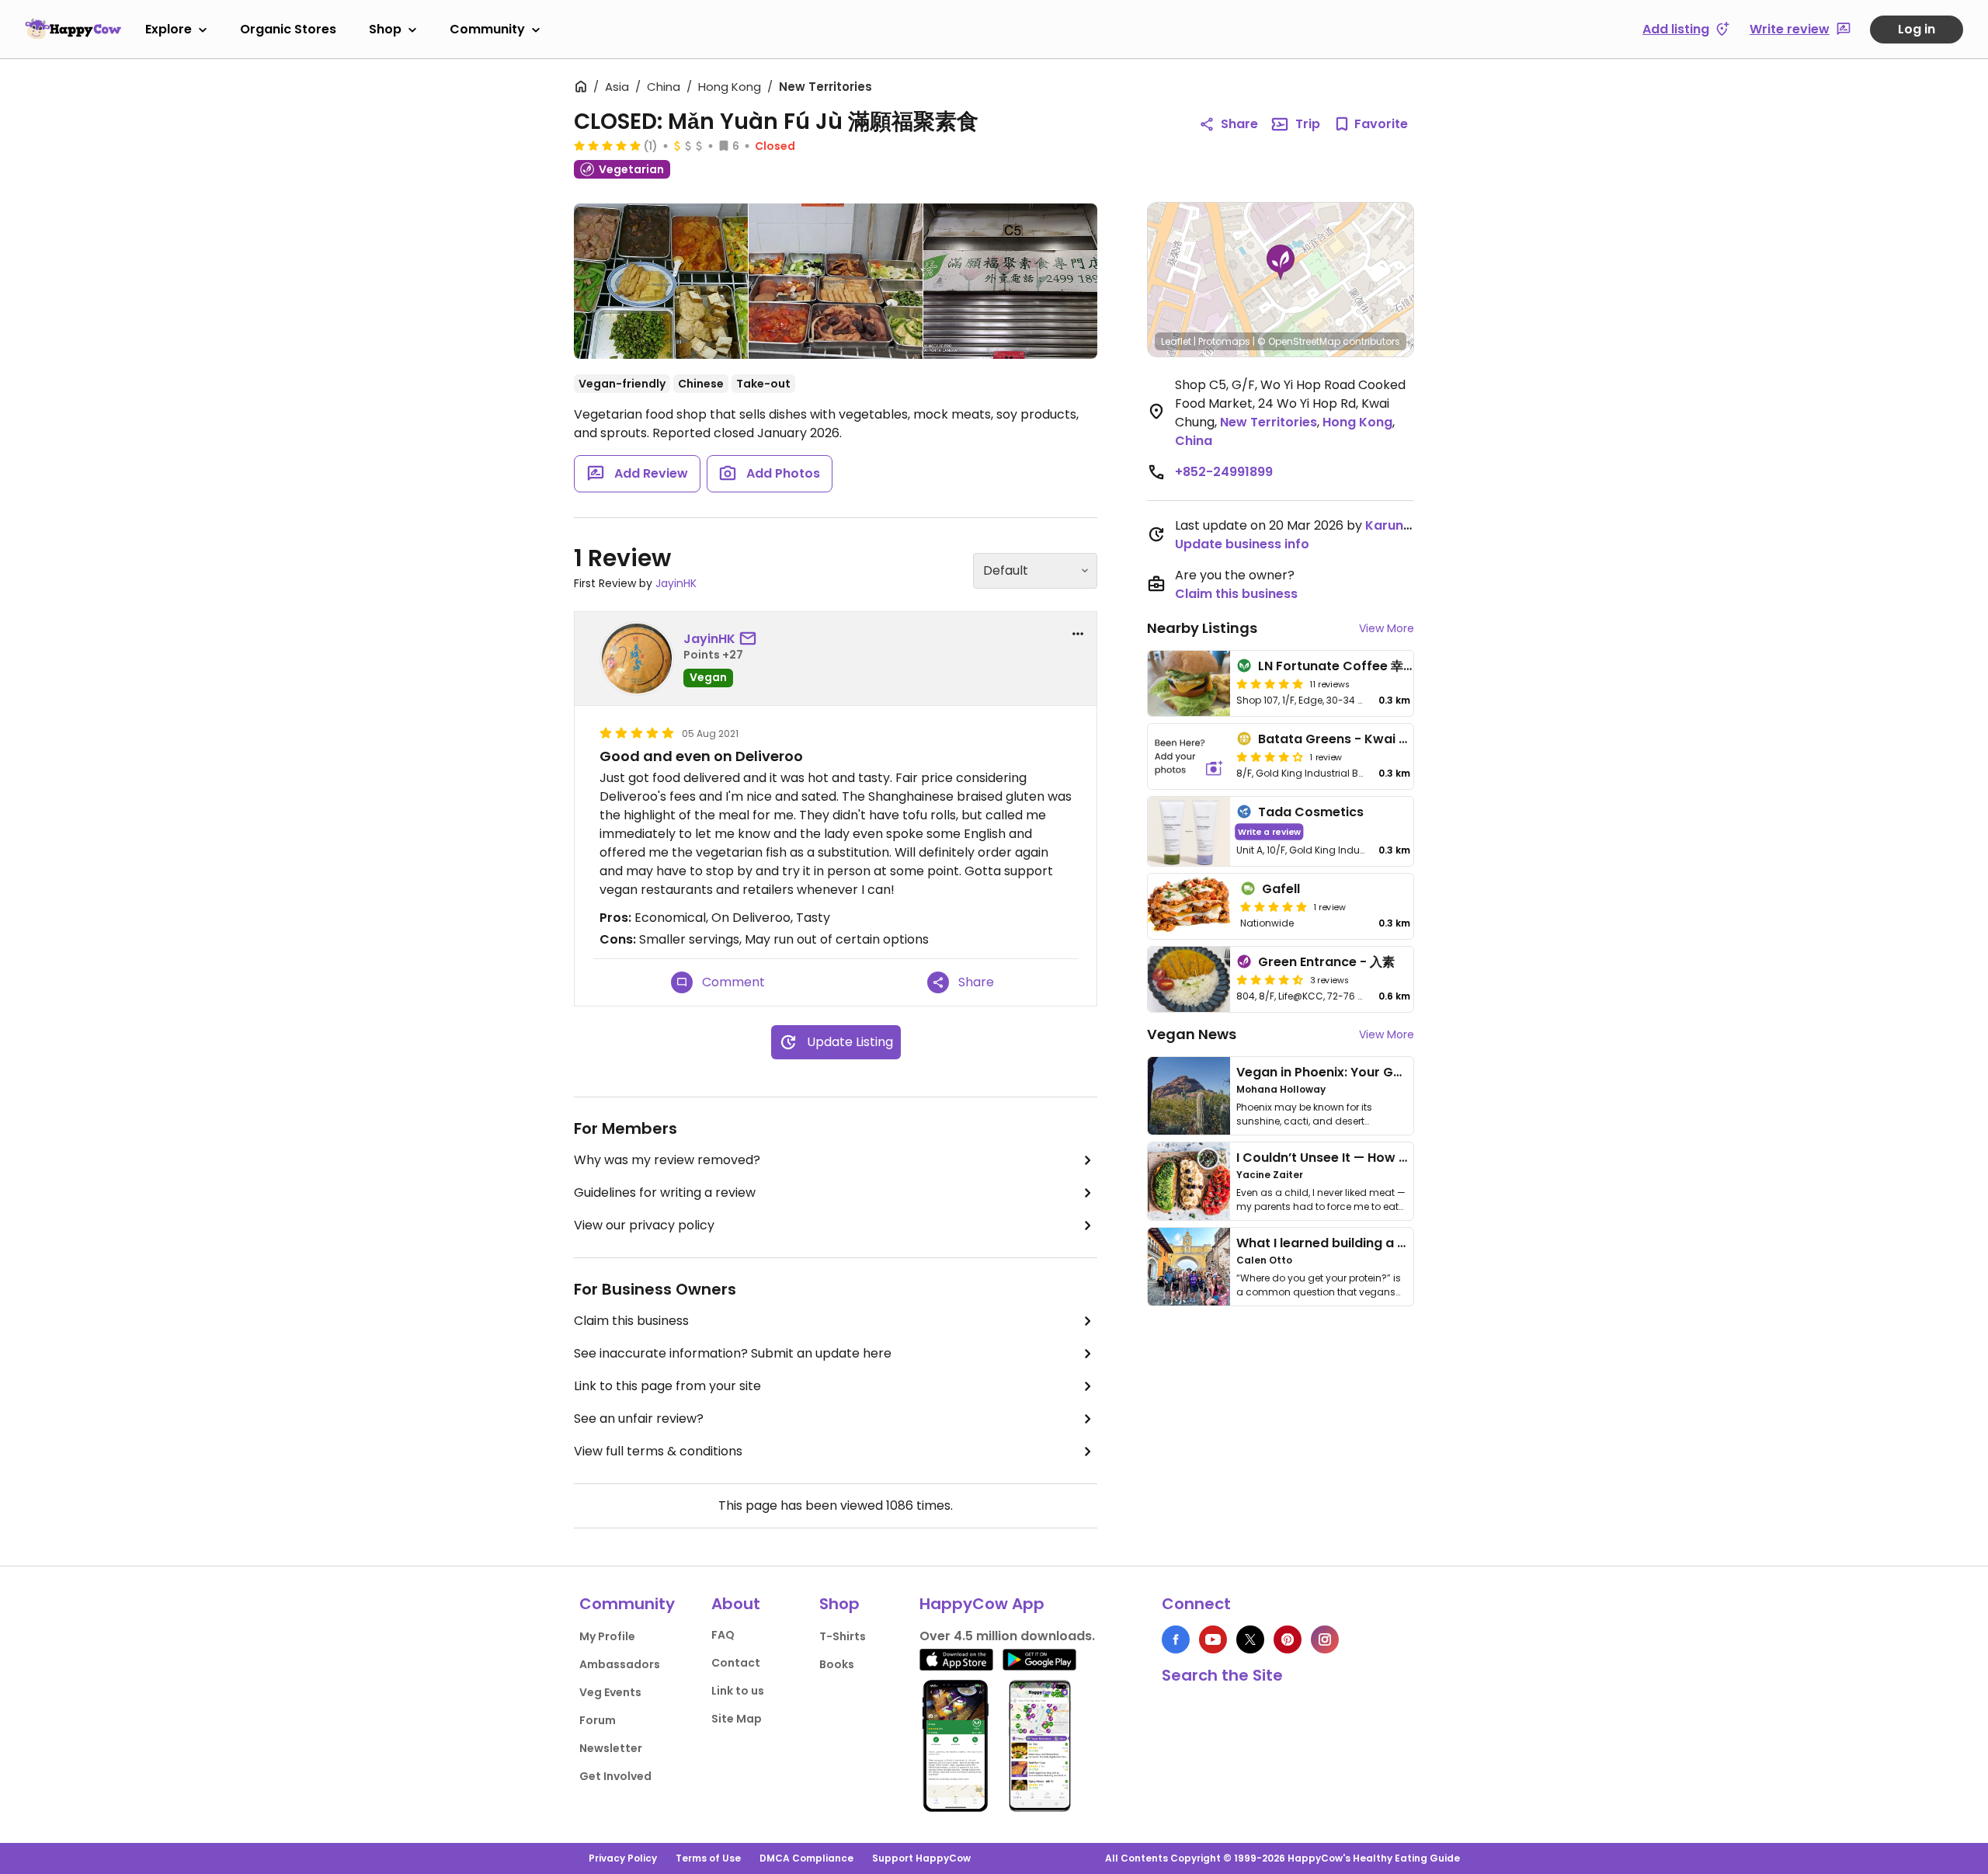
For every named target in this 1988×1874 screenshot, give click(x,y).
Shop (385, 29)
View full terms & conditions (658, 1451)
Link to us (738, 1691)
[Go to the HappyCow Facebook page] (1176, 1639)
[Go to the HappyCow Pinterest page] (1288, 1639)
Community (487, 29)
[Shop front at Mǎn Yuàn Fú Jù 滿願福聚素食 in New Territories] (1010, 281)
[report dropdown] (1078, 634)
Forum (598, 1720)
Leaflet (1176, 341)
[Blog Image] (1189, 1096)
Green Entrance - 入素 (1326, 962)
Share (1239, 124)
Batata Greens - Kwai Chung (1349, 739)
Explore (169, 29)
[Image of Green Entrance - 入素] (1189, 979)
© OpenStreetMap (1299, 341)
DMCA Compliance (806, 1858)
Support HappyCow (921, 1858)
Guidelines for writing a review (665, 1193)
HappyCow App (982, 1604)
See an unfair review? (639, 1419)
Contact (736, 1663)
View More (1387, 628)
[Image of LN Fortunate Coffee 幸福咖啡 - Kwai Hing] (1189, 683)
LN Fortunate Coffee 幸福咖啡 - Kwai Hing (1387, 666)
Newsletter (611, 1748)
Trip (1308, 124)
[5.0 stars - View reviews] (607, 145)
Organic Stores (288, 29)
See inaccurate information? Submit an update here (733, 1353)
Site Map (737, 1719)
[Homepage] (73, 29)
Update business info (1242, 544)
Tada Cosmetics (1311, 812)
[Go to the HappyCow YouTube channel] (1213, 1639)
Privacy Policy (623, 1858)
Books (837, 1664)
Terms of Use (708, 1858)
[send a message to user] (751, 639)
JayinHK (676, 583)
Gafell (1281, 889)
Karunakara (1403, 525)
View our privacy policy (644, 1225)
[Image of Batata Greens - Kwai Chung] (1189, 756)
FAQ (723, 1635)
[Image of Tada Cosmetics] (1189, 831)
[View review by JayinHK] (637, 659)
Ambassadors (620, 1664)
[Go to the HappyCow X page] (1250, 1639)
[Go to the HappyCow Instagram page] (1325, 1639)
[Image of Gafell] (1191, 906)
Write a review (1269, 831)
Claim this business (631, 1321)
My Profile (607, 1636)
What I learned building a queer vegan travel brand (1399, 1243)
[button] (1281, 262)
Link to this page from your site (667, 1386)
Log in (1917, 29)
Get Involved (615, 1776)
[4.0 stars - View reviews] (1270, 756)
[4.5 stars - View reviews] (1270, 979)
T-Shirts (843, 1636)
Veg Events (610, 1692)
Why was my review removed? (667, 1160)
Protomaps (1224, 341)
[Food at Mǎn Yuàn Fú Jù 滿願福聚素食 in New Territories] (661, 284)
